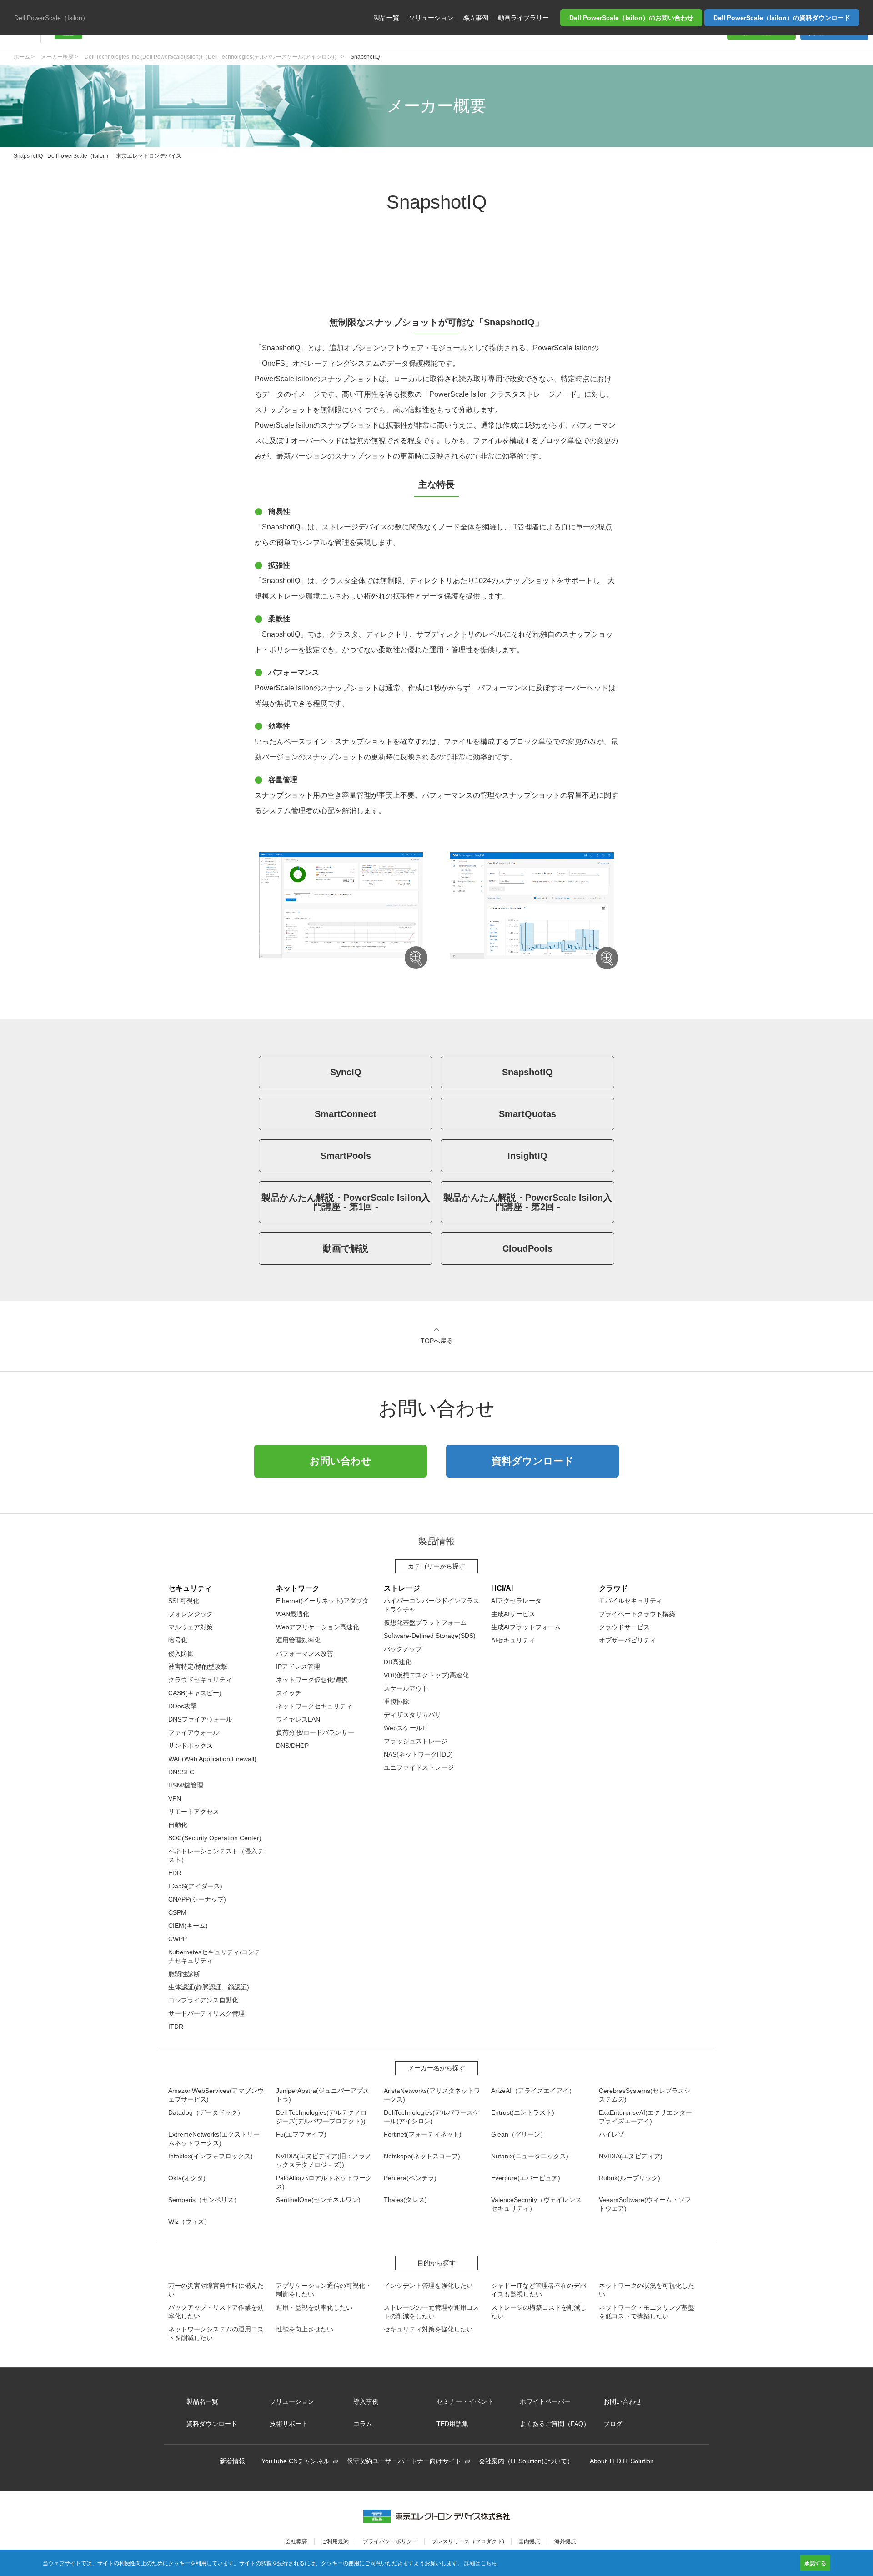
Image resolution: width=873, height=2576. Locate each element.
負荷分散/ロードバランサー (315, 1732)
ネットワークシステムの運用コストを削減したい (216, 2334)
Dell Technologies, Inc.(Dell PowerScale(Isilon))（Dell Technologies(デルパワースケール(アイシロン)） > (214, 57)
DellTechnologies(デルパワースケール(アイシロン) (431, 2117)
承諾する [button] (815, 2563)
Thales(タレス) (405, 2200)
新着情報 (232, 2461)
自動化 (178, 1825)
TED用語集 (452, 2424)
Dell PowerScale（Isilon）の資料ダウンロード (782, 18)
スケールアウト (406, 1688)
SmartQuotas (527, 1114)
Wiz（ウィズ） (189, 2222)
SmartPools (346, 1156)
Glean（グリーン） (519, 2134)
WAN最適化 (293, 1614)
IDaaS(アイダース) (195, 1886)
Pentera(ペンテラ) (410, 2178)
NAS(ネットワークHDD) (418, 1754)
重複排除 (396, 1702)
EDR (175, 1873)
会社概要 (296, 2541)
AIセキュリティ (513, 1640)
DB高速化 (398, 1662)
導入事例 (476, 18)
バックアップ (403, 1649)
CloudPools (527, 1248)
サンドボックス (191, 1746)
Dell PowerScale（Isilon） (51, 18)
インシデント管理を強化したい (428, 2286)
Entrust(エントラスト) (523, 2112)
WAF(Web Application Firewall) (212, 1759)
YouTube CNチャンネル (296, 2461)
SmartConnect (346, 1114)
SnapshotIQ (365, 57)
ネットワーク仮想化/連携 (312, 1680)
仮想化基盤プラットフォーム (425, 1622)
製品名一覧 (202, 2401)
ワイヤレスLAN (298, 1719)
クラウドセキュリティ (200, 1680)
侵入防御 (181, 1653)
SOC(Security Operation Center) (215, 1838)
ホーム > (24, 57)
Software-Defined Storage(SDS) (430, 1636)
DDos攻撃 (183, 1706)
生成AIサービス (513, 1614)
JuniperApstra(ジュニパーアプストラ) (323, 2095)
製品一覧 (386, 18)
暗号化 (178, 1640)
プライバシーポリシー (390, 2541)
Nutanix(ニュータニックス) (530, 2156)
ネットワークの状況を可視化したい (647, 2290)
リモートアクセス (194, 1812)
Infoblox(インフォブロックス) (211, 2156)
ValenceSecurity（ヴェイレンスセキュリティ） (536, 2204)
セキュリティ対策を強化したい (428, 2329)
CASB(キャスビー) (195, 1693)
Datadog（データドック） (206, 2112)
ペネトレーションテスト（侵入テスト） (216, 1855)
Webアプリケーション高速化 (318, 1627)
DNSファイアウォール (200, 1719)
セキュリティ (190, 1588)
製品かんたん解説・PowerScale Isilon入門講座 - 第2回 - (528, 1202)
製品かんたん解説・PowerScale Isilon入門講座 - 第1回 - (346, 1202)
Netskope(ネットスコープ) (422, 2156)
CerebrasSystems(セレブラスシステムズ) (645, 2095)
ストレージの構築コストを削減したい (539, 2312)
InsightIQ (527, 1156)
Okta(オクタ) (187, 2178)
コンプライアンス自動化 (203, 2000)
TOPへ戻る (437, 1340)
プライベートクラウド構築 (637, 1614)
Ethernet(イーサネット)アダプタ (322, 1601)
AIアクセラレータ (516, 1601)
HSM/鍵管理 (186, 1785)
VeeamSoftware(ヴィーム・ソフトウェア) (645, 2204)
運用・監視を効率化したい (314, 2307)
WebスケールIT (406, 1728)
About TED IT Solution (622, 2461)
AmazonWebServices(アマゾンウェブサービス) (216, 2095)
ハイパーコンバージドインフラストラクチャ (431, 1605)
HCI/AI (502, 1588)
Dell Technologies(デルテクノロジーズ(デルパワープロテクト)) (321, 2117)
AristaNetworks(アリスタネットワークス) (432, 2095)
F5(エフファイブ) (301, 2134)
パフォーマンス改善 (305, 1653)
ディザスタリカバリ (412, 1715)
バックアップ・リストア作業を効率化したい (216, 2312)
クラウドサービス (624, 1627)
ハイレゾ (612, 2134)
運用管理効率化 (298, 1640)
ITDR (176, 2027)
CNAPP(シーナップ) (197, 1899)
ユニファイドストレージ (419, 1767)
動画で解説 (346, 1248)
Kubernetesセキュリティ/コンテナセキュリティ (214, 1956)
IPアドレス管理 (298, 1667)
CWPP (178, 1939)
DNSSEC (181, 1772)
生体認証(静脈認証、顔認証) (209, 1987)
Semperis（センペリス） (204, 2200)
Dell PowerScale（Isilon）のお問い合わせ (631, 18)
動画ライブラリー (523, 18)
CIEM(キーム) (188, 1926)
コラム (363, 2424)
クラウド (613, 1588)
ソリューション (431, 18)
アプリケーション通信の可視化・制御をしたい (324, 2290)
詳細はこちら (481, 2563)
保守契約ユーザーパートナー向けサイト (404, 2461)
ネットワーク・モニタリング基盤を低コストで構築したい (647, 2312)
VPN (175, 1798)
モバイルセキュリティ (631, 1601)
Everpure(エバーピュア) (526, 2178)
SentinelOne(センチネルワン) (318, 2200)
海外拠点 (565, 2541)
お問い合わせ (341, 1461)
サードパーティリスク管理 (206, 2013)
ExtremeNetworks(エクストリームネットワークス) (214, 2139)
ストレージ (402, 1588)
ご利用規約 (335, 2541)
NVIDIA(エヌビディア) (631, 2156)
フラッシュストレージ (416, 1741)
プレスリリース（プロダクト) (468, 2541)
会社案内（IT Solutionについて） (526, 2461)
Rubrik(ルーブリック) (630, 2178)
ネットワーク (298, 1588)
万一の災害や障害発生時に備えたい (216, 2290)
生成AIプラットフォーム (526, 1627)
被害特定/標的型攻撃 (198, 1667)
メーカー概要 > (60, 57)
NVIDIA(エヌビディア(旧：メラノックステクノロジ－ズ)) (324, 2160)
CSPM (177, 1912)
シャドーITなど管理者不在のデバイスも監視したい (539, 2290)
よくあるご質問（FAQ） (555, 2424)
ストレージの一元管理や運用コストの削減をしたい (431, 2312)
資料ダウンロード (533, 1461)
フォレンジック (191, 1614)
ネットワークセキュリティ (314, 1706)
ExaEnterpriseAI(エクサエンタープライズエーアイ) (645, 2117)
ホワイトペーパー (545, 2401)
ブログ (613, 2424)
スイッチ (289, 1693)
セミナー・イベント (465, 2401)
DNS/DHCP (292, 1746)
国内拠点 (529, 2541)
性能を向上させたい (305, 2329)
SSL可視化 (184, 1601)
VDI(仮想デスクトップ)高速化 (426, 1675)
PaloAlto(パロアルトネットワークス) (324, 2182)
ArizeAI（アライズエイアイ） (533, 2091)
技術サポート (289, 2424)
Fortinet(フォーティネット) (423, 2134)
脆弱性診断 (184, 1974)
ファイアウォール (194, 1732)
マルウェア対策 (191, 1627)
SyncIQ (346, 1072)
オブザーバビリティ (627, 1640)
